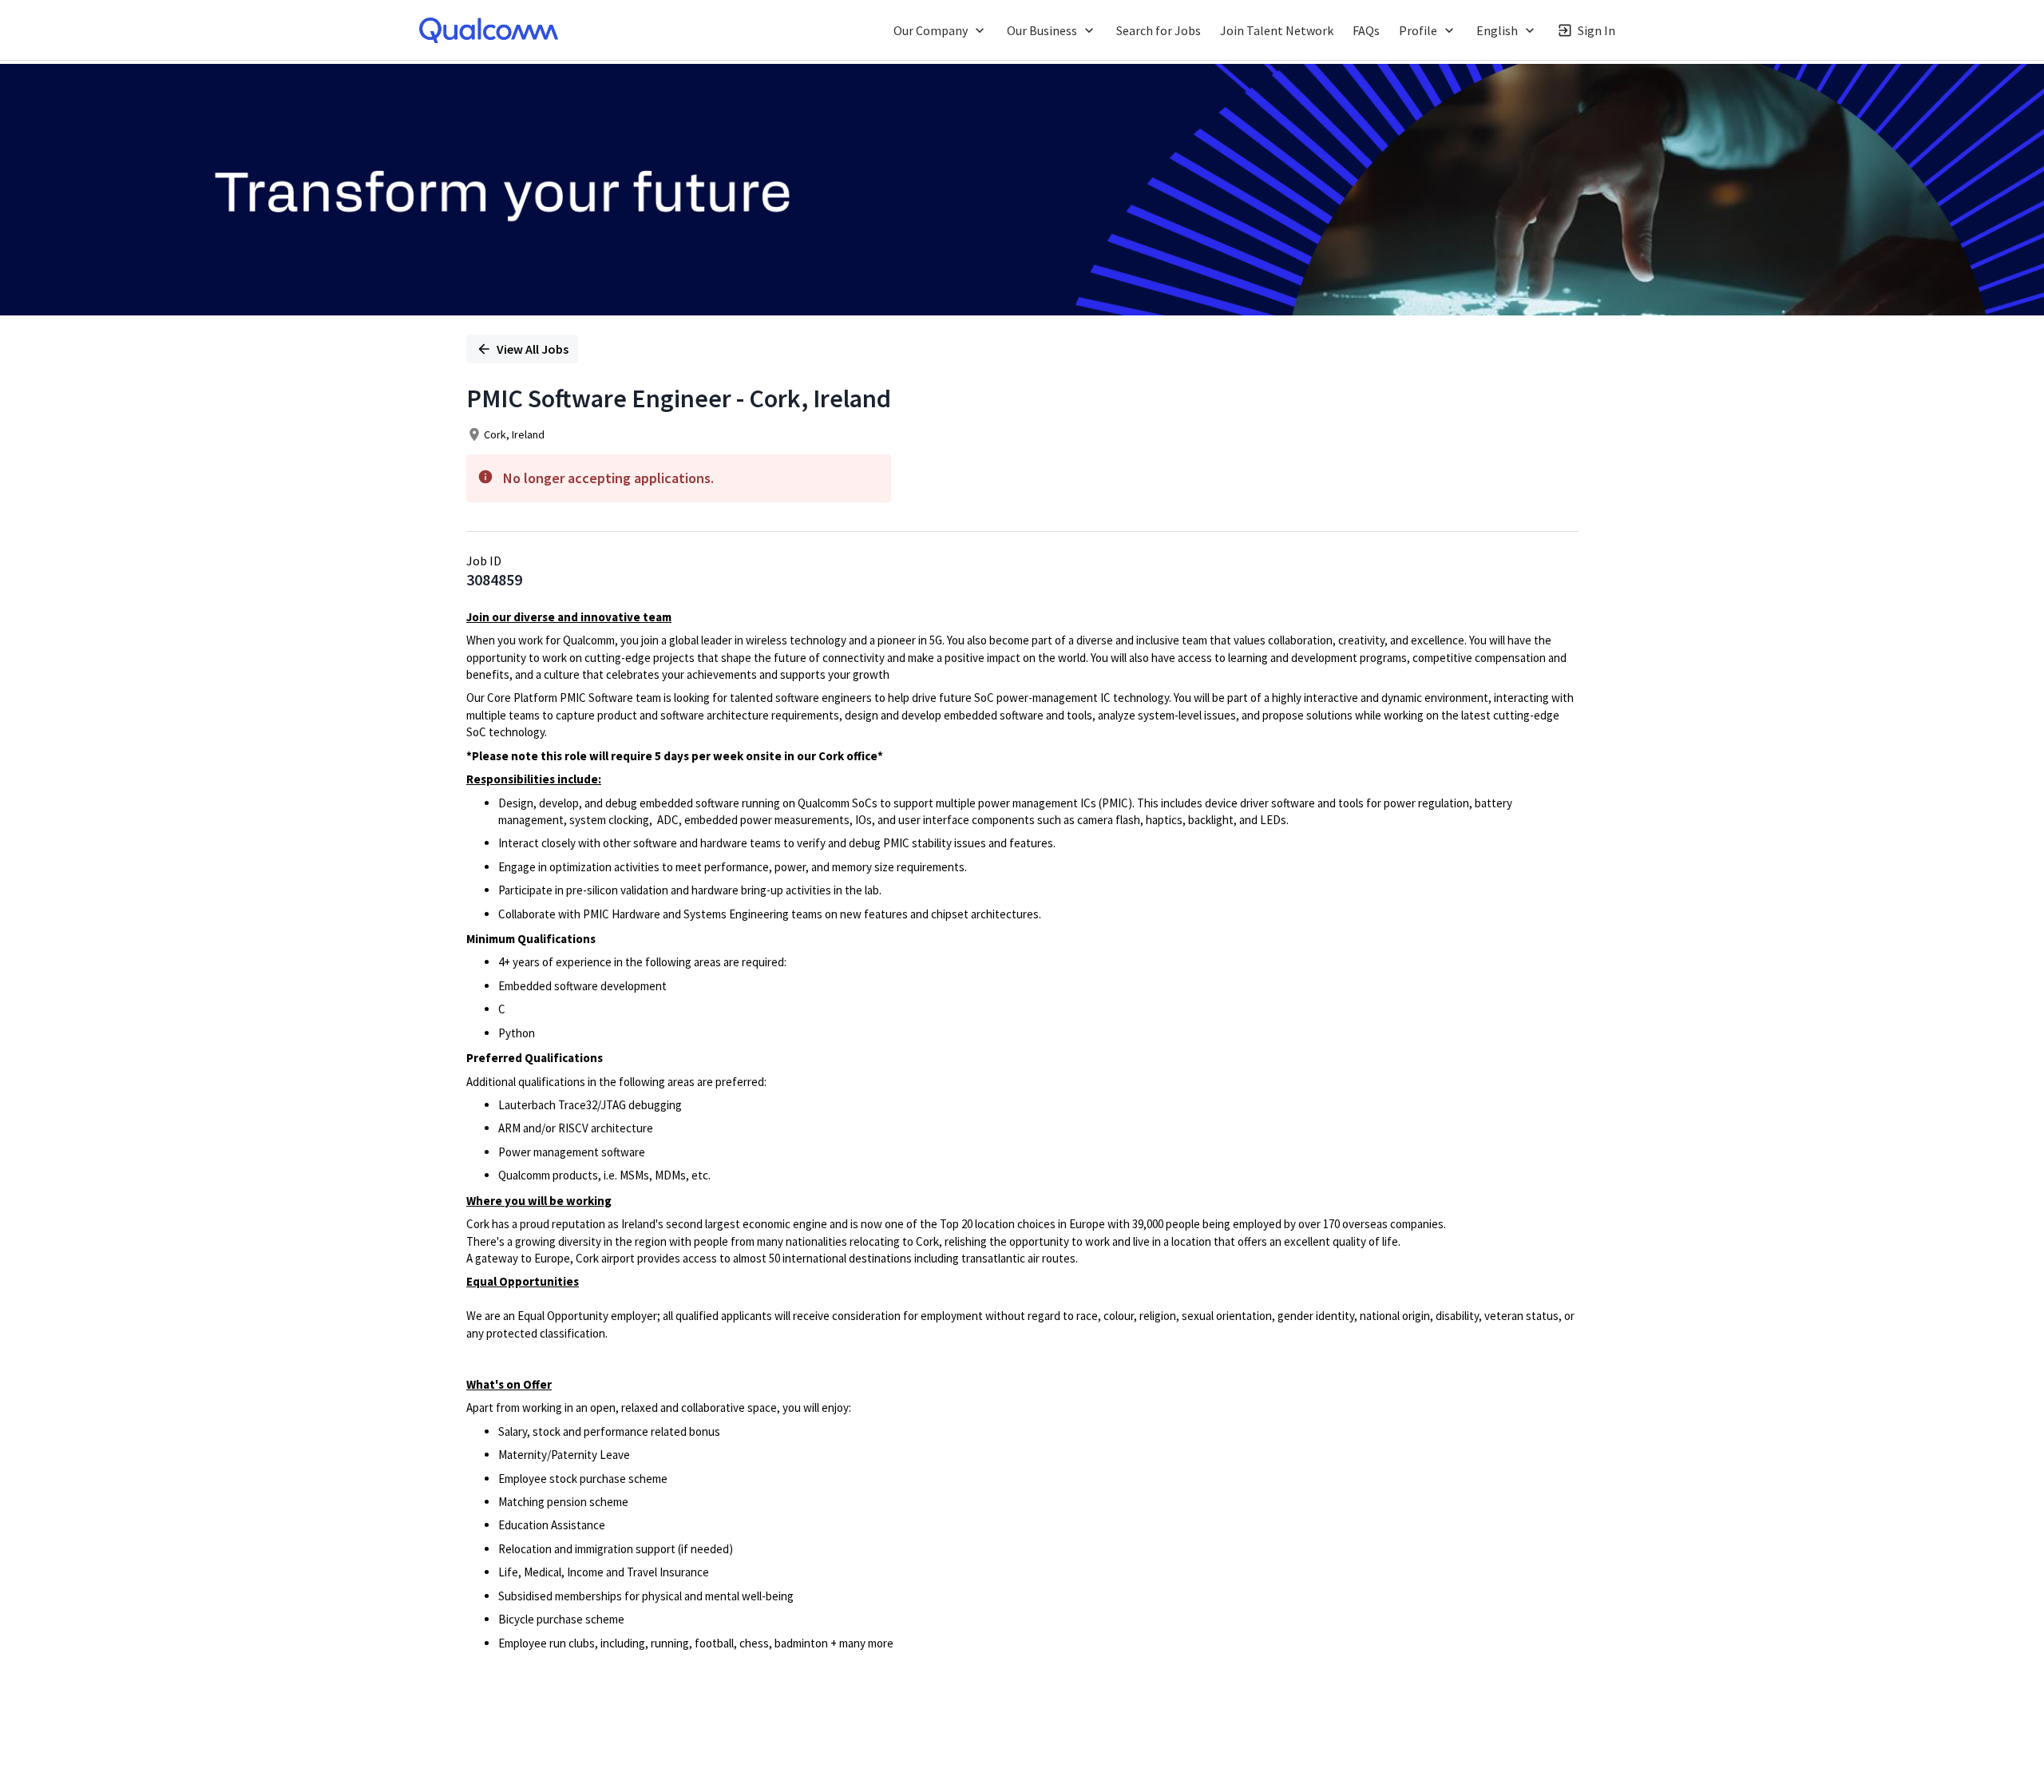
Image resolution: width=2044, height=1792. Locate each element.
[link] (489, 30)
